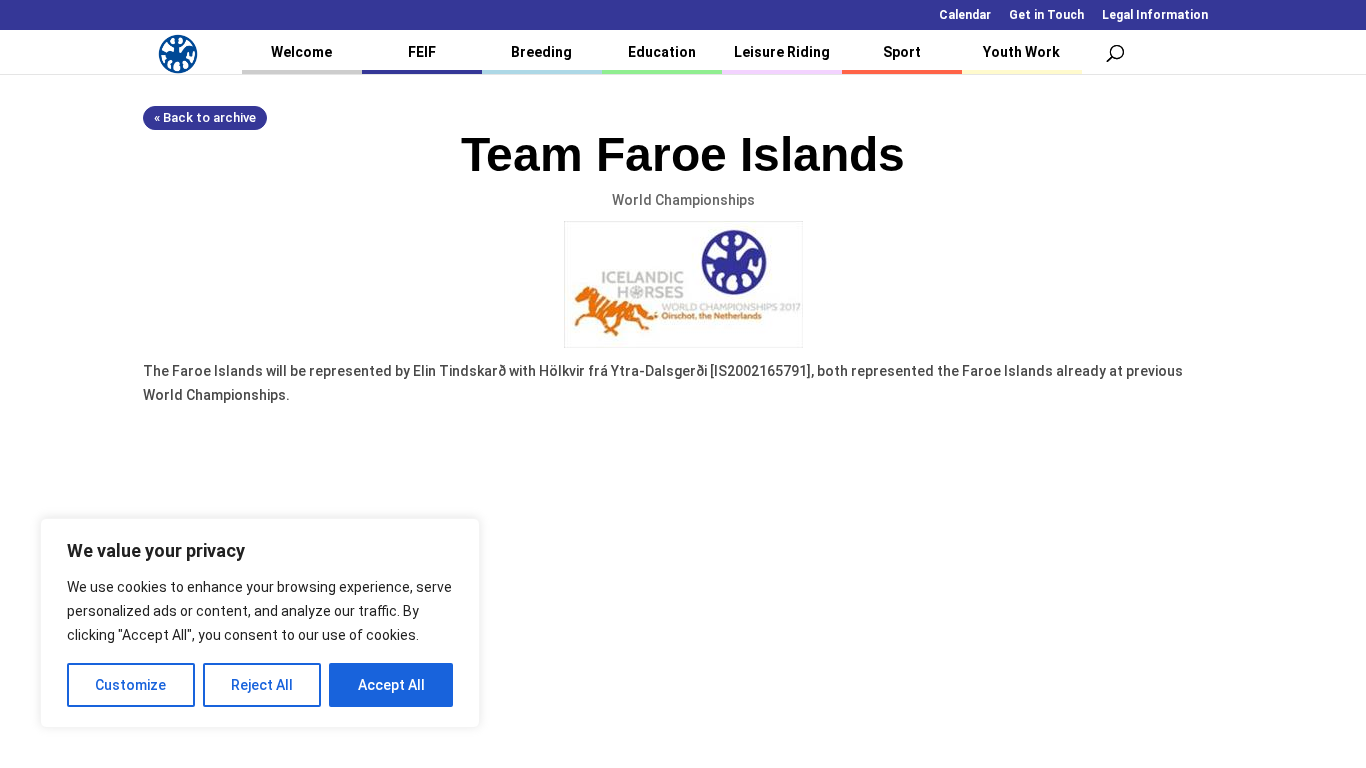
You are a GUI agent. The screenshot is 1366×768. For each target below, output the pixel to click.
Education (662, 52)
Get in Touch (1046, 15)
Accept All (391, 685)
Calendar (965, 15)
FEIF (422, 52)
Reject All (262, 685)
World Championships (683, 200)
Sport (902, 52)
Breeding (541, 52)
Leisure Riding (782, 52)
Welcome (301, 52)
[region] (260, 623)
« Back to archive (205, 117)
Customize (130, 685)
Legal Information (1155, 15)
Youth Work (1021, 52)
